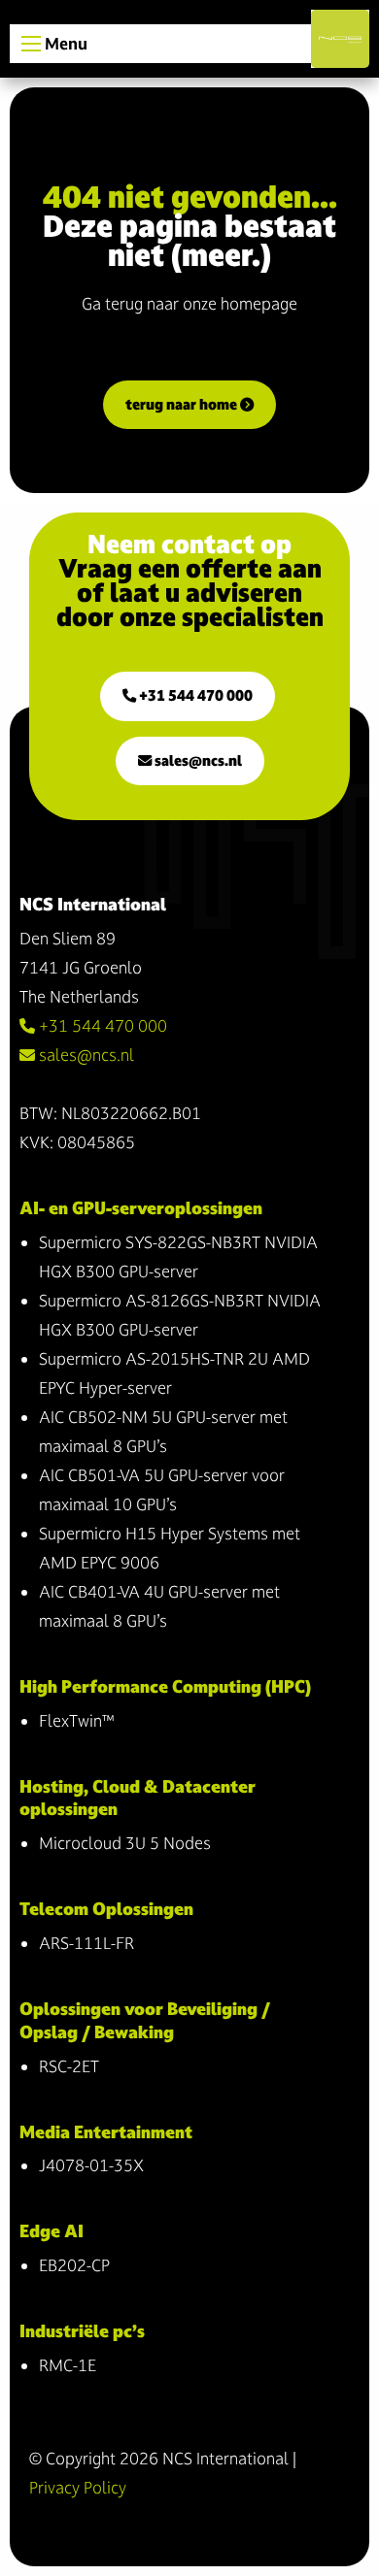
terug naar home (183, 404)
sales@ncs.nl (197, 760)
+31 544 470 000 (194, 695)
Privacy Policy (78, 2487)
